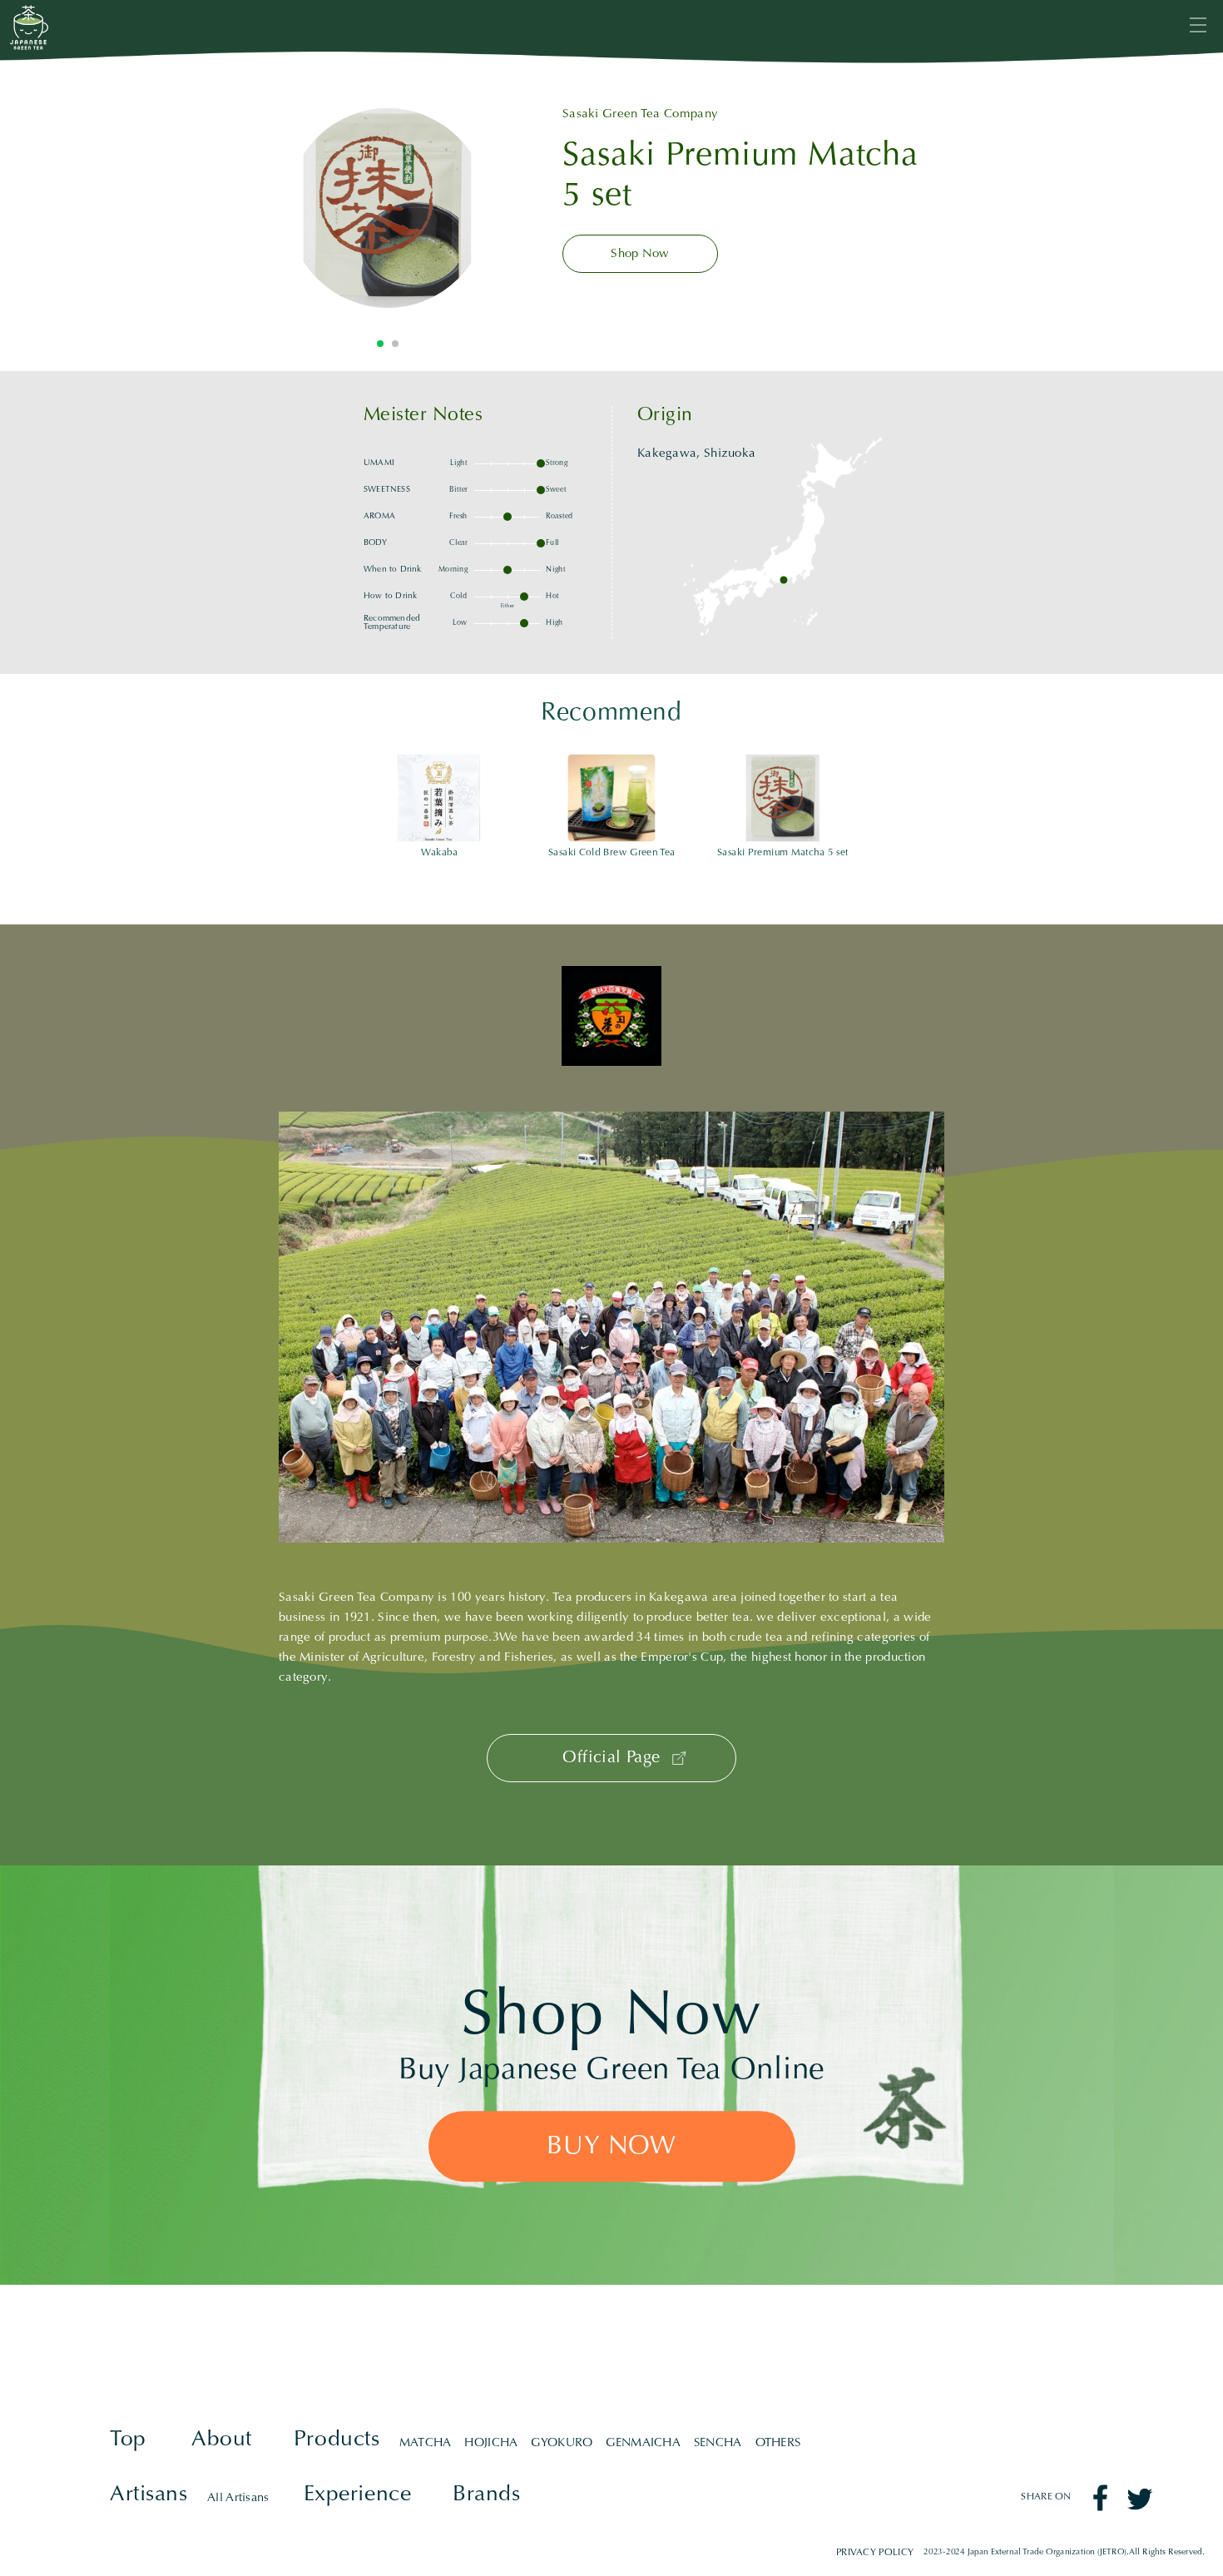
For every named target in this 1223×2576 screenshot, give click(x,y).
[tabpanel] (388, 208)
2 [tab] (395, 344)
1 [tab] (380, 344)
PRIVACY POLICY (874, 2553)
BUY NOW (611, 2147)
